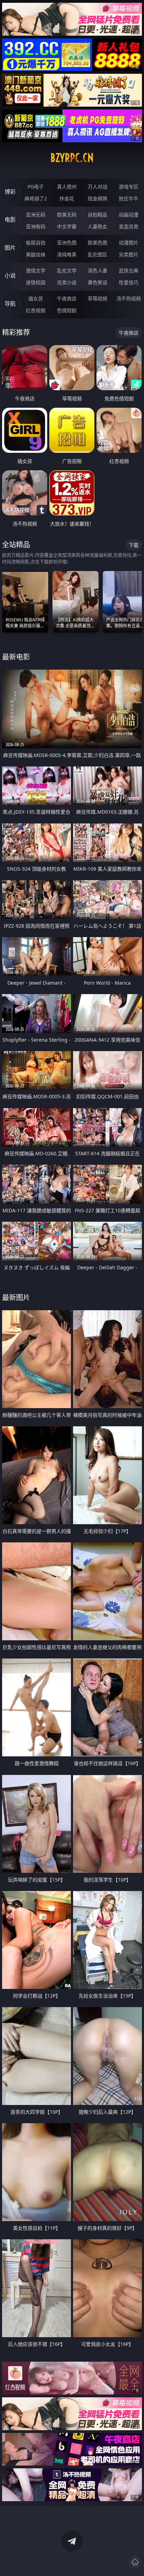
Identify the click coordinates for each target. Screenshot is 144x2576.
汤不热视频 (129, 298)
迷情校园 (36, 282)
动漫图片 (129, 242)
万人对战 (98, 187)
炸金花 (67, 198)
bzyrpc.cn (72, 158)
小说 (10, 276)
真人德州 (67, 187)
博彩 (10, 192)
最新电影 (16, 657)
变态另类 (129, 226)
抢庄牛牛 (129, 198)
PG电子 (36, 187)
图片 (10, 248)
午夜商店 (67, 298)
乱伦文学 (67, 270)
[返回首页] (135, 2562)
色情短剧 (67, 310)
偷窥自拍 (36, 242)
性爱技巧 (129, 282)
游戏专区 (129, 187)
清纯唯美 (67, 254)
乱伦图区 (98, 254)
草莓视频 (98, 298)
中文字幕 (67, 226)
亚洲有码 (36, 226)
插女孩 (36, 298)
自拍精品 (98, 215)
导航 (10, 304)
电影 (10, 220)
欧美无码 (67, 215)
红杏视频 (36, 310)
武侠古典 (129, 270)
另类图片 (129, 254)
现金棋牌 (98, 198)
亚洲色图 (67, 242)
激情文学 (36, 270)
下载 (134, 545)
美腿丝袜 (36, 254)
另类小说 (67, 282)
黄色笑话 (98, 282)
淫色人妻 (98, 270)
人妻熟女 (98, 226)
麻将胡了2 (36, 198)
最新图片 (16, 1297)
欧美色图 (98, 242)
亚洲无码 (36, 215)
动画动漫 (129, 215)
